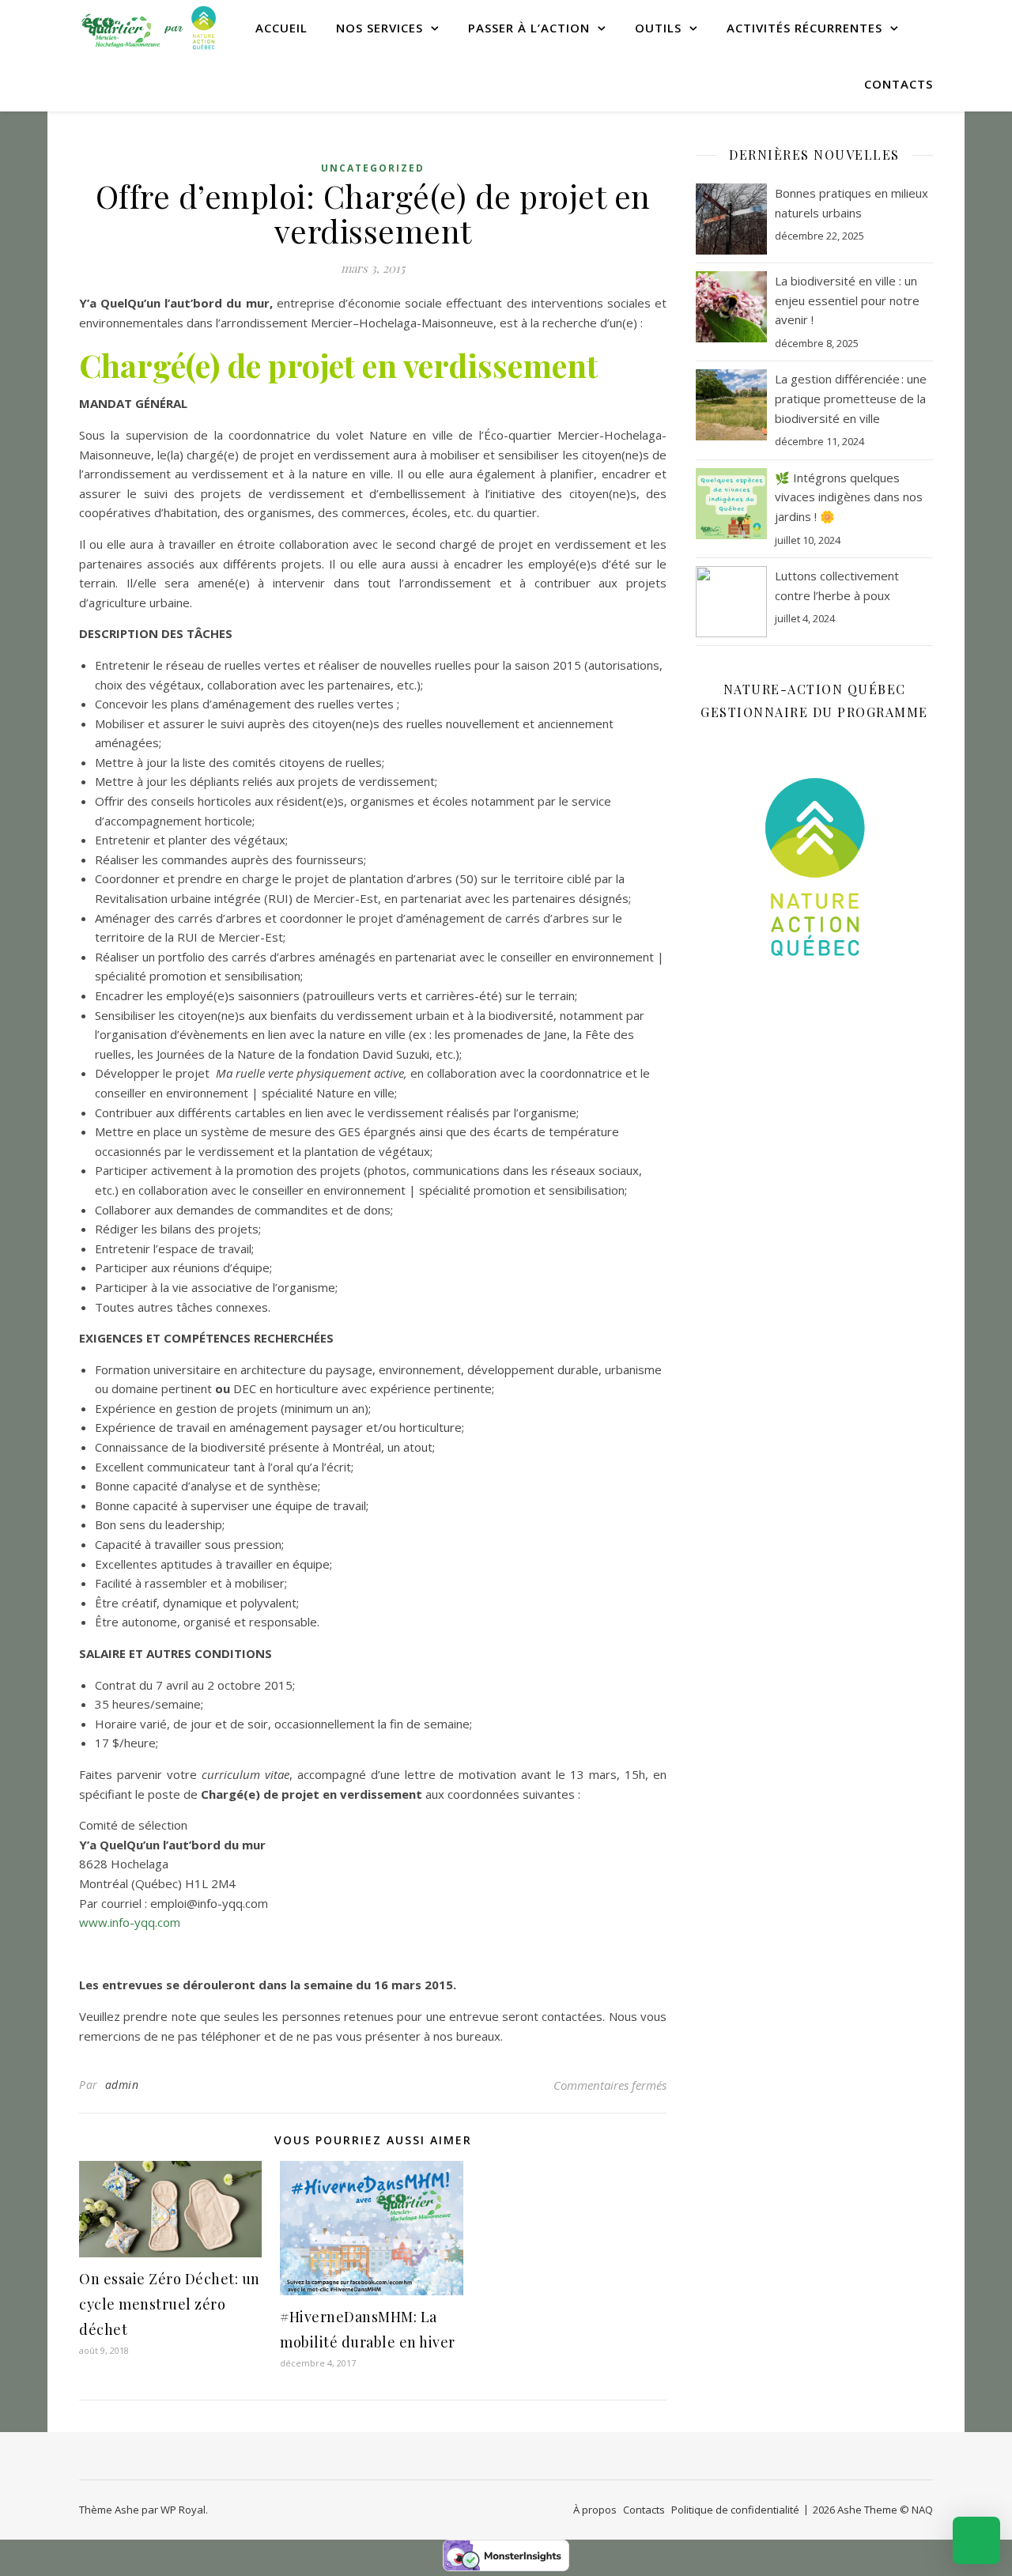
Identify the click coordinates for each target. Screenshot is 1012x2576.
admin (122, 2085)
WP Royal (183, 2510)
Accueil (281, 28)
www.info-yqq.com (130, 1922)
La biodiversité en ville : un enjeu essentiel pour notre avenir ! (847, 300)
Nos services (379, 28)
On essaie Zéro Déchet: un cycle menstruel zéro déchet (170, 2304)
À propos (595, 2510)
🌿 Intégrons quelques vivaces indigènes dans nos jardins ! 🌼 (849, 497)
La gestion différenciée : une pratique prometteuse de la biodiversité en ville (851, 398)
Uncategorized (373, 168)
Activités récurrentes (804, 28)
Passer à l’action (529, 28)
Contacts (899, 84)
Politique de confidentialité (735, 2510)
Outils (658, 28)
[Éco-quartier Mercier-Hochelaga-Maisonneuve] (150, 28)
